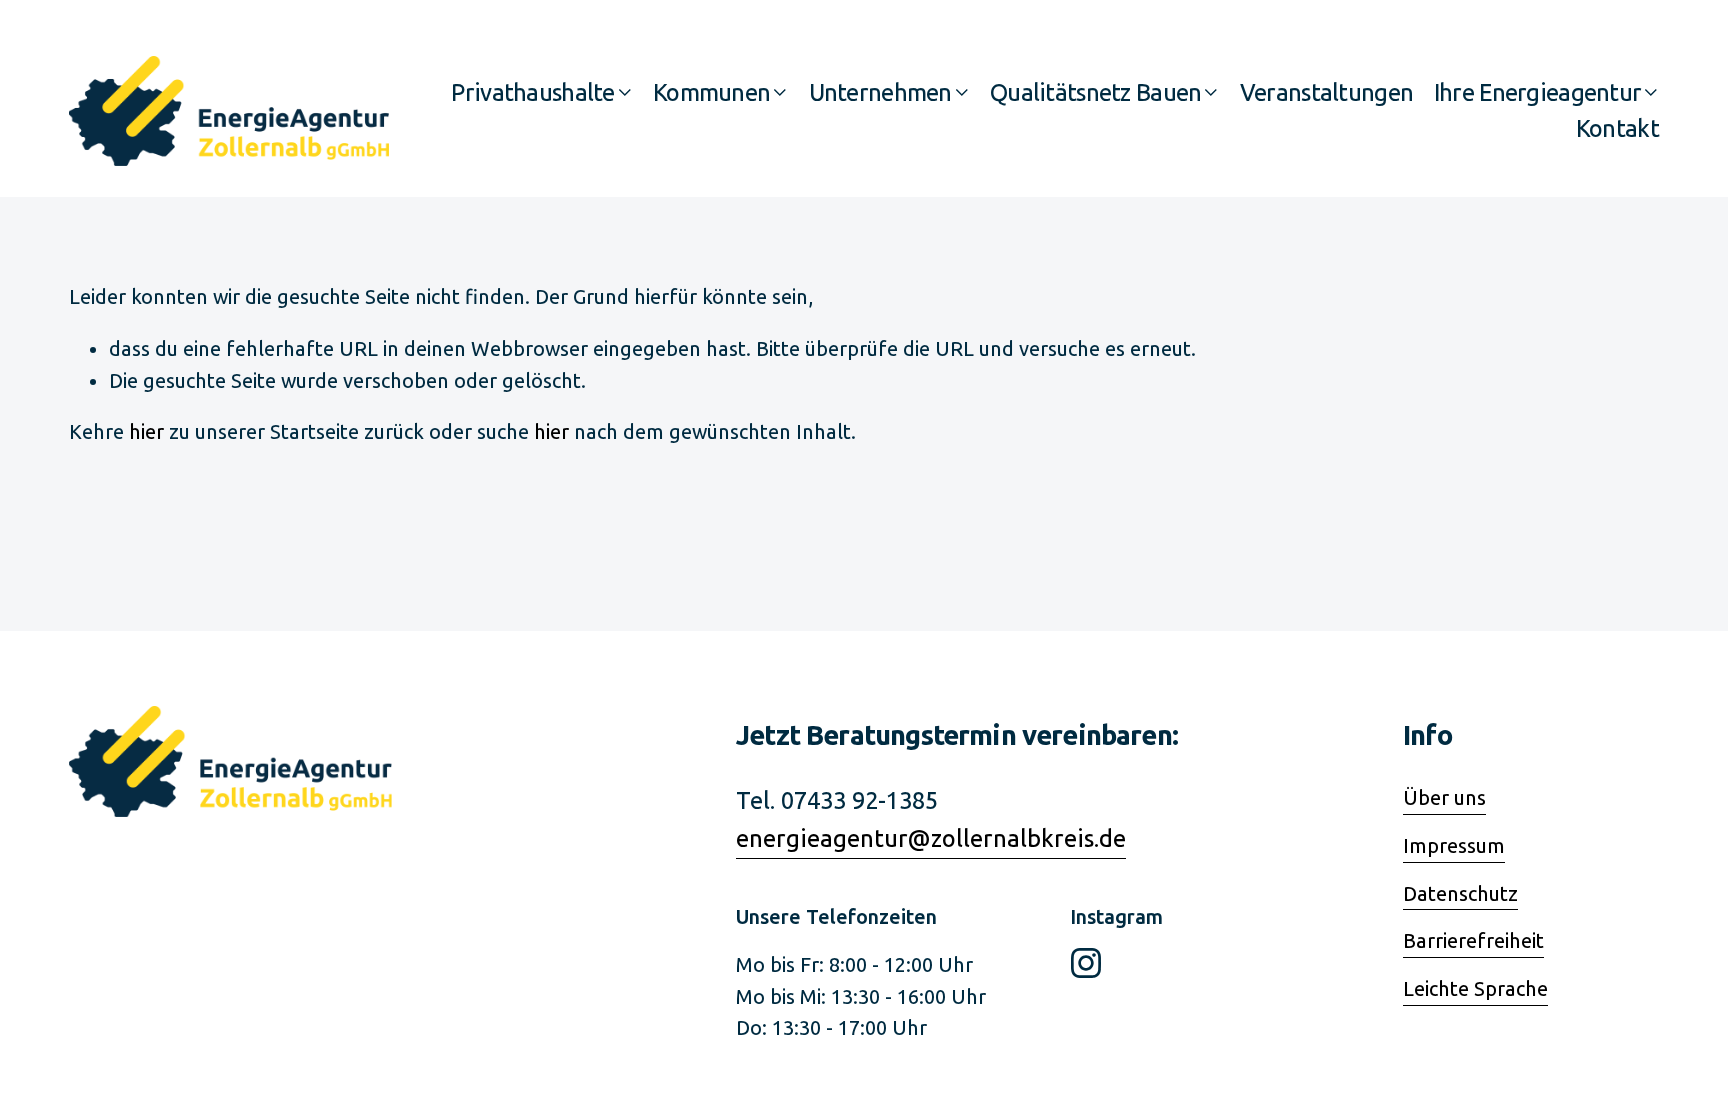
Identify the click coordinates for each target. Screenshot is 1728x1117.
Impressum (1454, 846)
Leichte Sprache (1475, 989)
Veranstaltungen (1326, 93)
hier (146, 432)
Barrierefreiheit (1473, 941)
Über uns (1444, 798)
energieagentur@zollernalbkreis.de (931, 839)
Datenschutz (1460, 894)
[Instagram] (1086, 963)
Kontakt (1617, 129)
